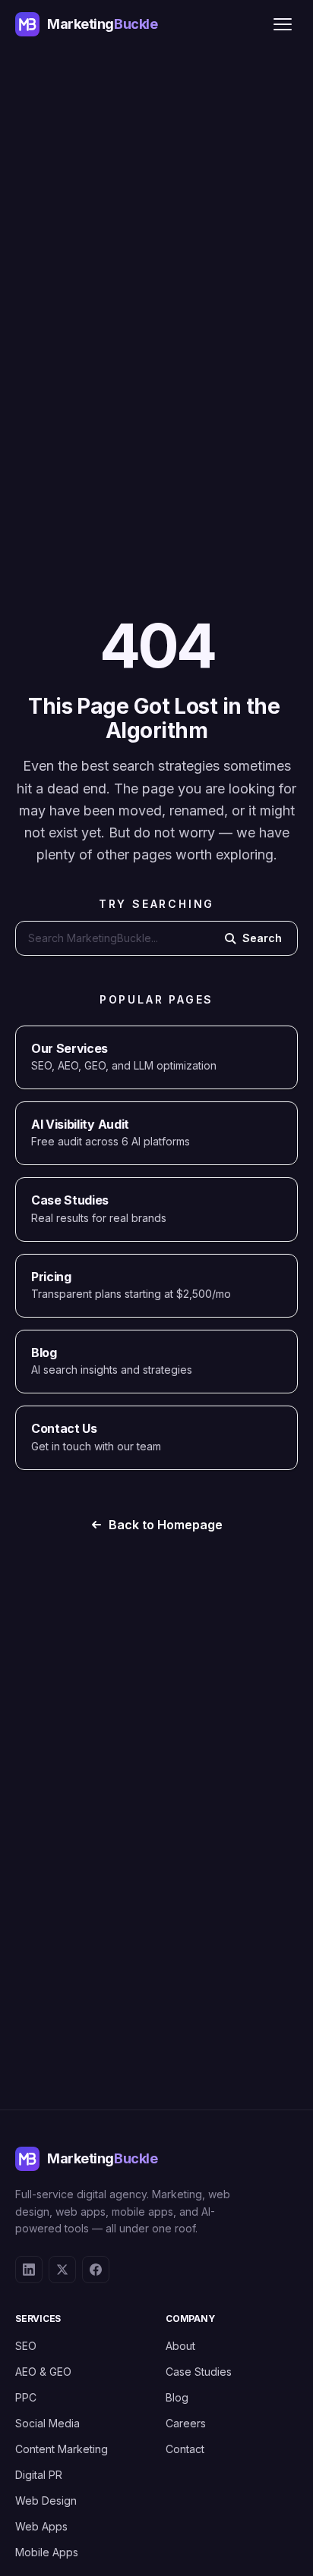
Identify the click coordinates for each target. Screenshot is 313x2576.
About (180, 2346)
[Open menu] (283, 24)
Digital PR (39, 2475)
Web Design (46, 2501)
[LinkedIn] (29, 2270)
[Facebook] (96, 2270)
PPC (26, 2397)
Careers (186, 2423)
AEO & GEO (43, 2372)
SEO (26, 2346)
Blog (177, 2397)
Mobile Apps (47, 2552)
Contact (185, 2449)
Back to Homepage (166, 1525)
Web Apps (41, 2526)
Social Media (47, 2423)
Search (262, 938)
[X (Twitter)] (62, 2270)
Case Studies (199, 2372)
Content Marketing (62, 2449)
